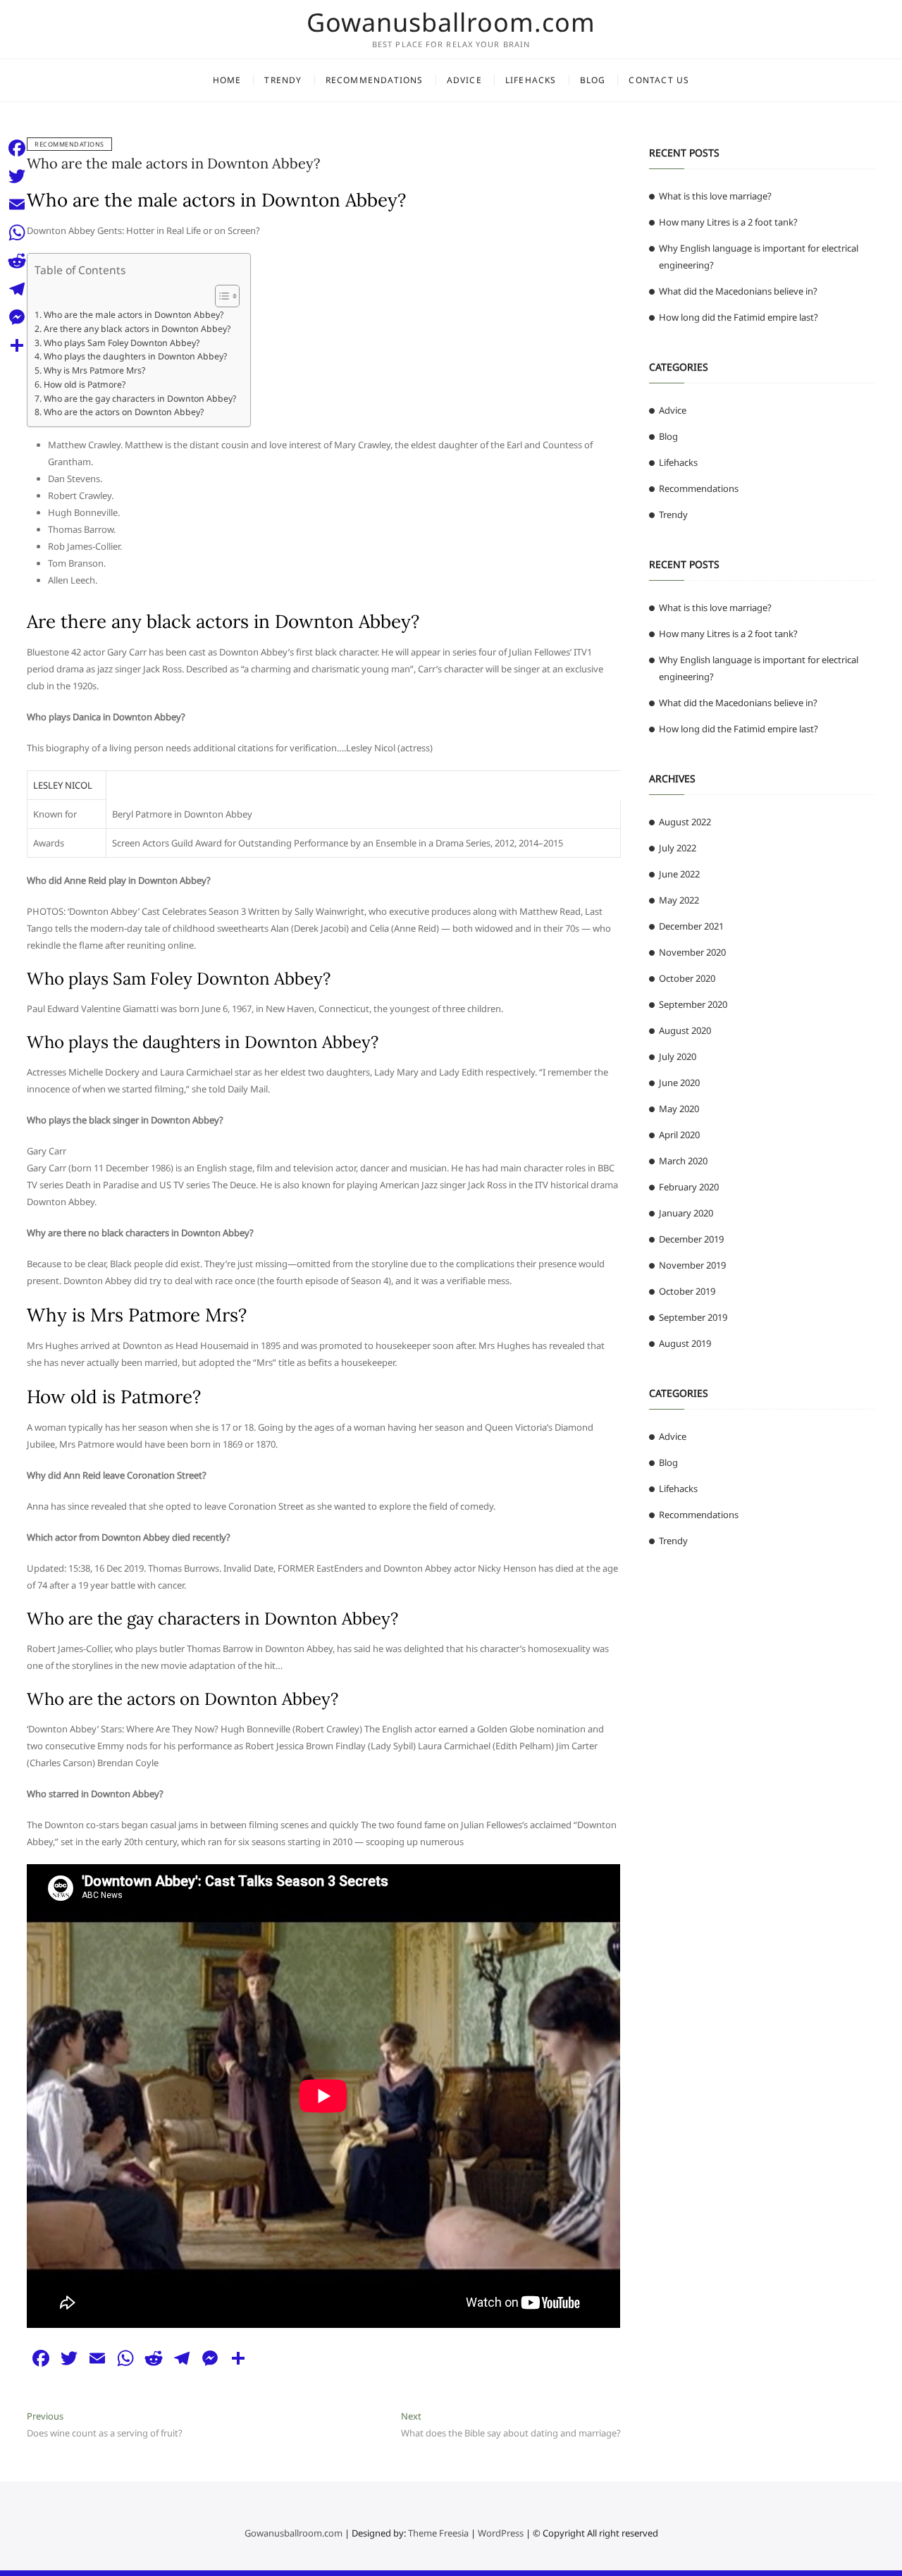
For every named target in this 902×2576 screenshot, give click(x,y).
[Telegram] (17, 289)
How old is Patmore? (84, 384)
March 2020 (683, 1161)
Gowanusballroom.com (451, 23)
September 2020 (693, 1004)
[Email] (17, 204)
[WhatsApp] (17, 233)
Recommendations (375, 80)
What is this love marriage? (715, 196)
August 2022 (685, 822)
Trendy (283, 80)
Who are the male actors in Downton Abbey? (173, 163)
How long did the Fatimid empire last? (739, 317)
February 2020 (689, 1187)
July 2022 (678, 848)
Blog (593, 80)
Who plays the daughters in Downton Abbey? (135, 356)
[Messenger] (17, 317)
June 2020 (679, 1083)
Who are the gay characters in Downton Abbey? (140, 399)
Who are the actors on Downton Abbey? (123, 412)
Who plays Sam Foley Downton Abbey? (121, 343)
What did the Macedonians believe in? (738, 291)
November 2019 (692, 1265)
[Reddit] (17, 261)
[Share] (17, 345)
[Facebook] (17, 148)
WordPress (501, 2533)
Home (227, 80)
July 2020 (678, 1056)
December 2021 (691, 926)
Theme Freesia (438, 2533)
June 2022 (679, 874)
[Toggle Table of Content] (220, 296)
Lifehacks (531, 80)
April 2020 (679, 1135)
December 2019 (691, 1239)
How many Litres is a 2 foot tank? (728, 222)
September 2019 (693, 1317)
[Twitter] (17, 176)
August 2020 (685, 1030)
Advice (464, 80)
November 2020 (692, 952)
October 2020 (687, 978)
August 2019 (685, 1343)
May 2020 (679, 1109)
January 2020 (686, 1213)
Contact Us (659, 80)
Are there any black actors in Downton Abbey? (137, 329)
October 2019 (687, 1291)
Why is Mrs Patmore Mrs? (94, 370)
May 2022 (679, 900)
